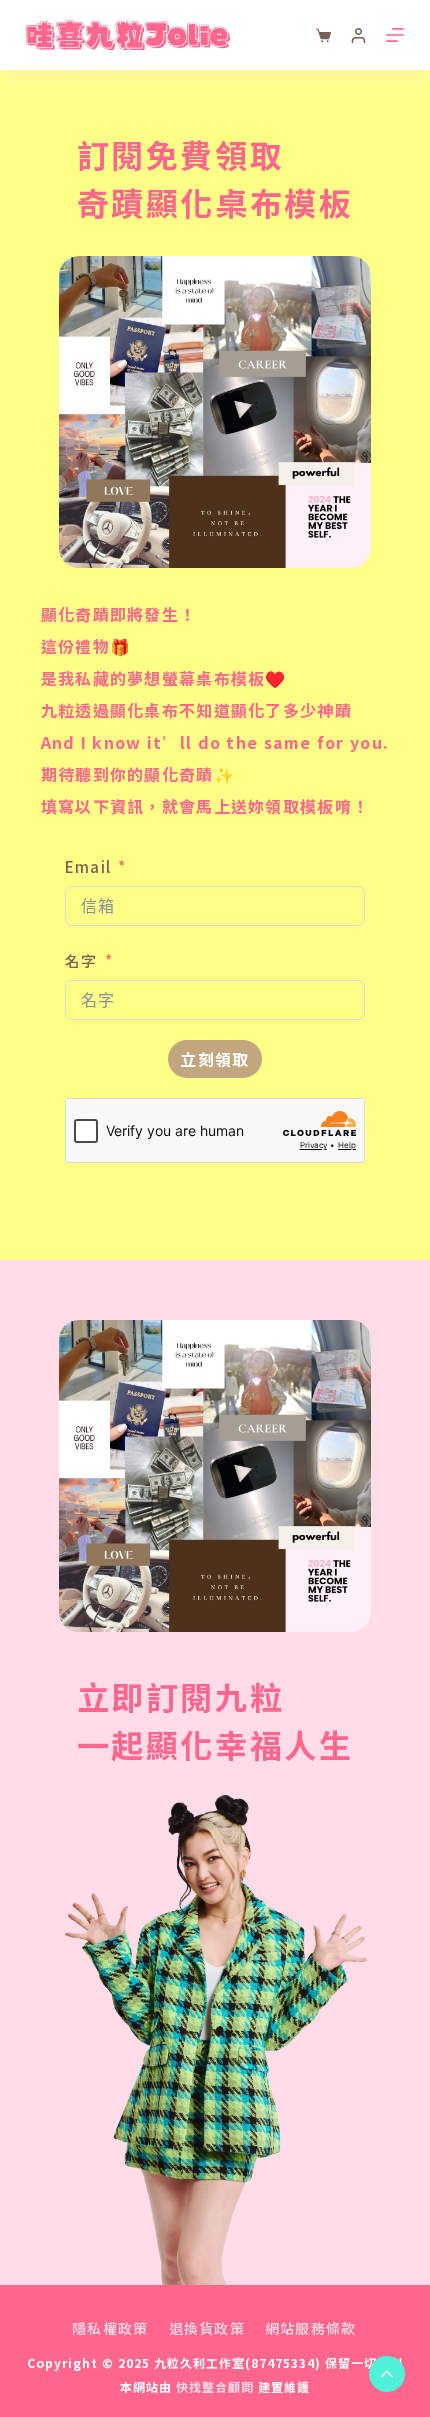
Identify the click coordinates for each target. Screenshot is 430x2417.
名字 (81, 960)
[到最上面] (387, 2374)
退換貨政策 (207, 2328)
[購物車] (323, 35)
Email (88, 866)
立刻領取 (214, 1059)
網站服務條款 (311, 2328)
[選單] (395, 35)
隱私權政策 (110, 2328)
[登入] (358, 35)
